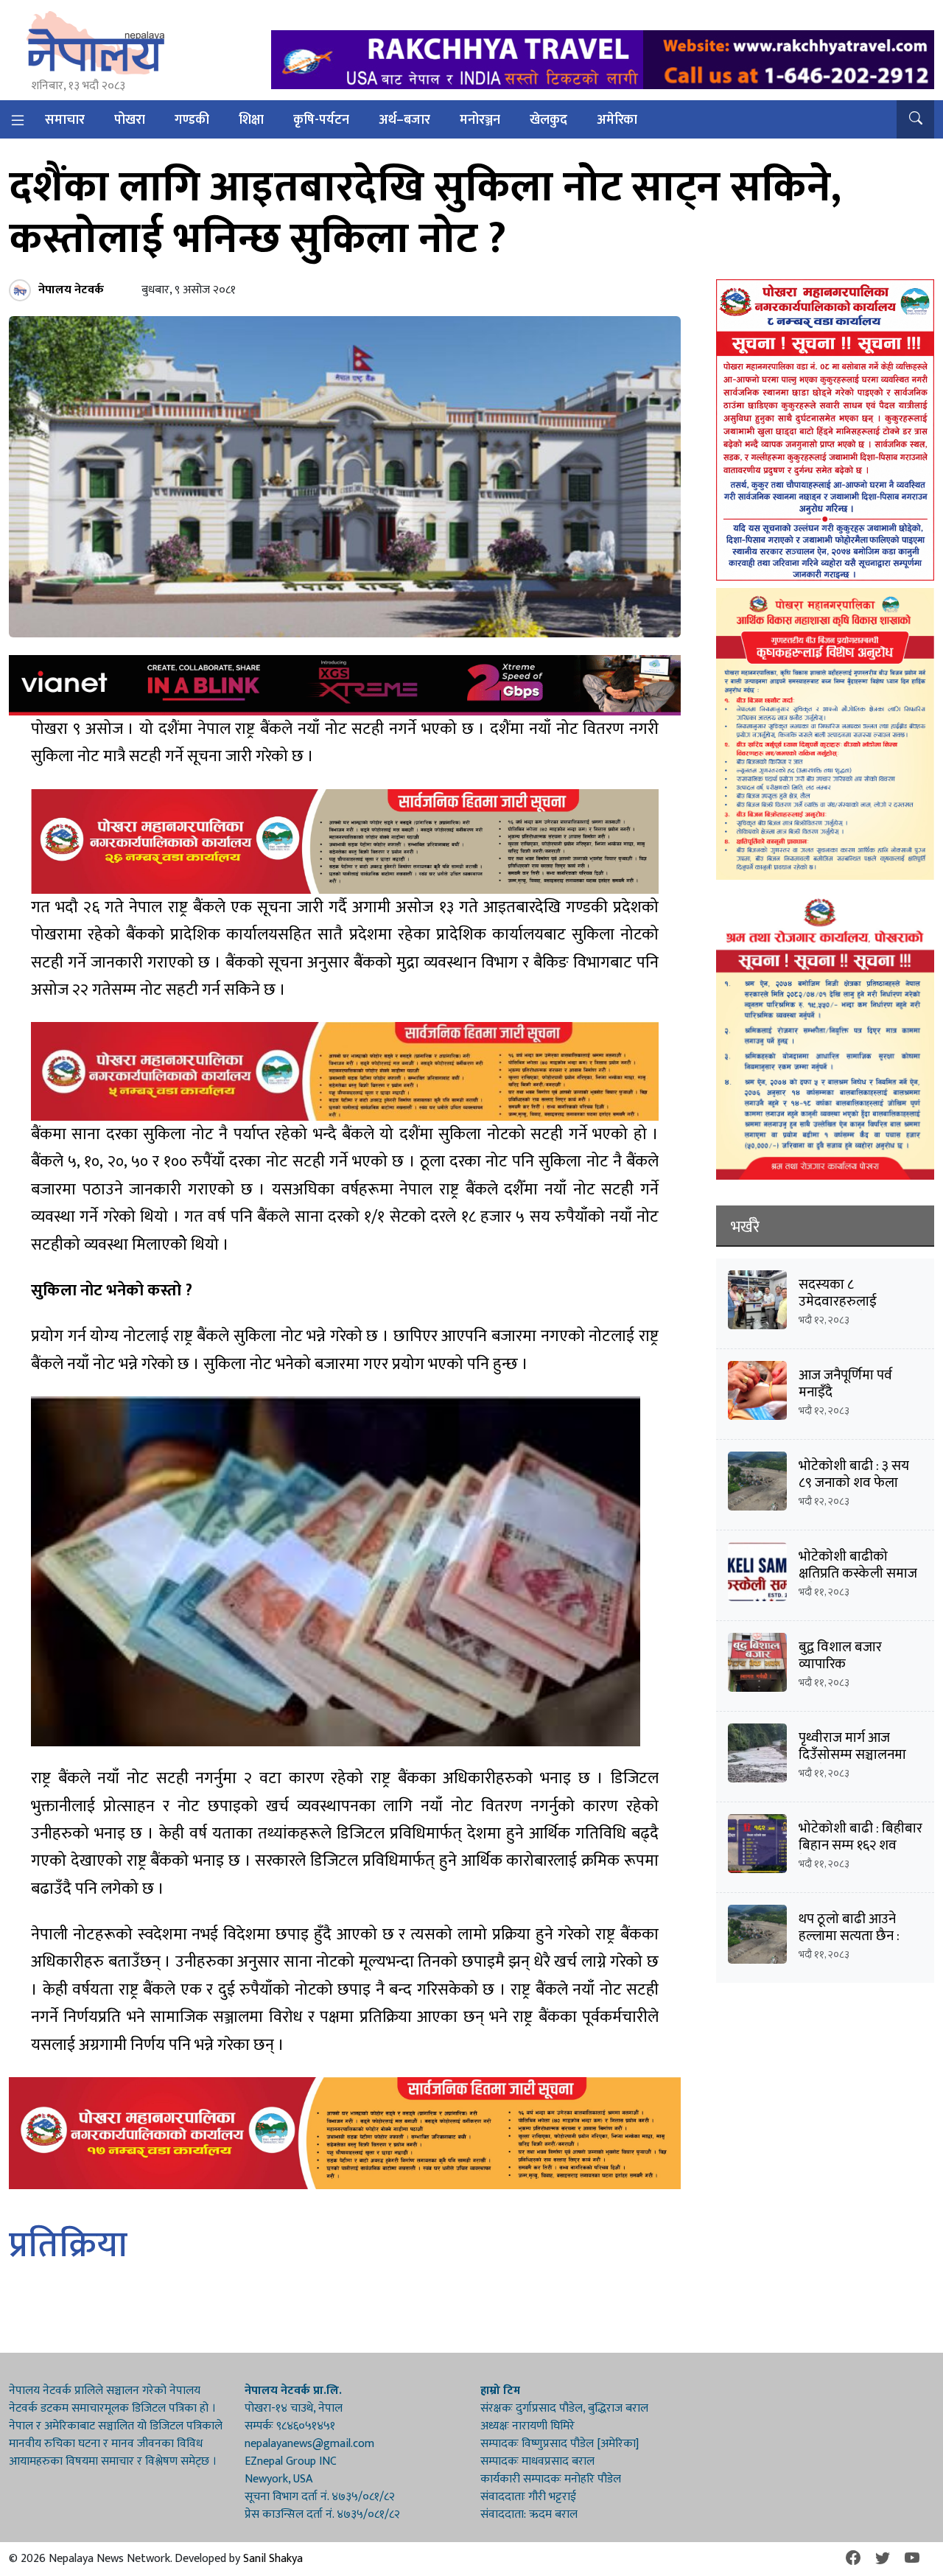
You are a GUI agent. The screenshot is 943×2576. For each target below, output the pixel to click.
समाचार (65, 120)
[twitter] (883, 2559)
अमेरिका (617, 120)
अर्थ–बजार (404, 120)
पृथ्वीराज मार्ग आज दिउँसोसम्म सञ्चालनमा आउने (852, 1755)
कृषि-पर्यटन (321, 120)
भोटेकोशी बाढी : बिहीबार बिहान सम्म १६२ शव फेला (860, 1845)
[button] (915, 119)
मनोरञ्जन (480, 120)
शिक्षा (251, 120)
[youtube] (912, 2559)
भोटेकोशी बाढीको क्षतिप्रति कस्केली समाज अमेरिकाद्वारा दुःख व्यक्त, (858, 1574)
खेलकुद (548, 120)
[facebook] (853, 2559)
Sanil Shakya (273, 2559)
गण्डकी (192, 120)
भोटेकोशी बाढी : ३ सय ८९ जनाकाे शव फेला (854, 1474)
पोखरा (130, 120)
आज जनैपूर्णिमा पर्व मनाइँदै (845, 1384)
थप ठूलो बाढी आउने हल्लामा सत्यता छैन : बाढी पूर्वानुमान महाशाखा (860, 1936)
